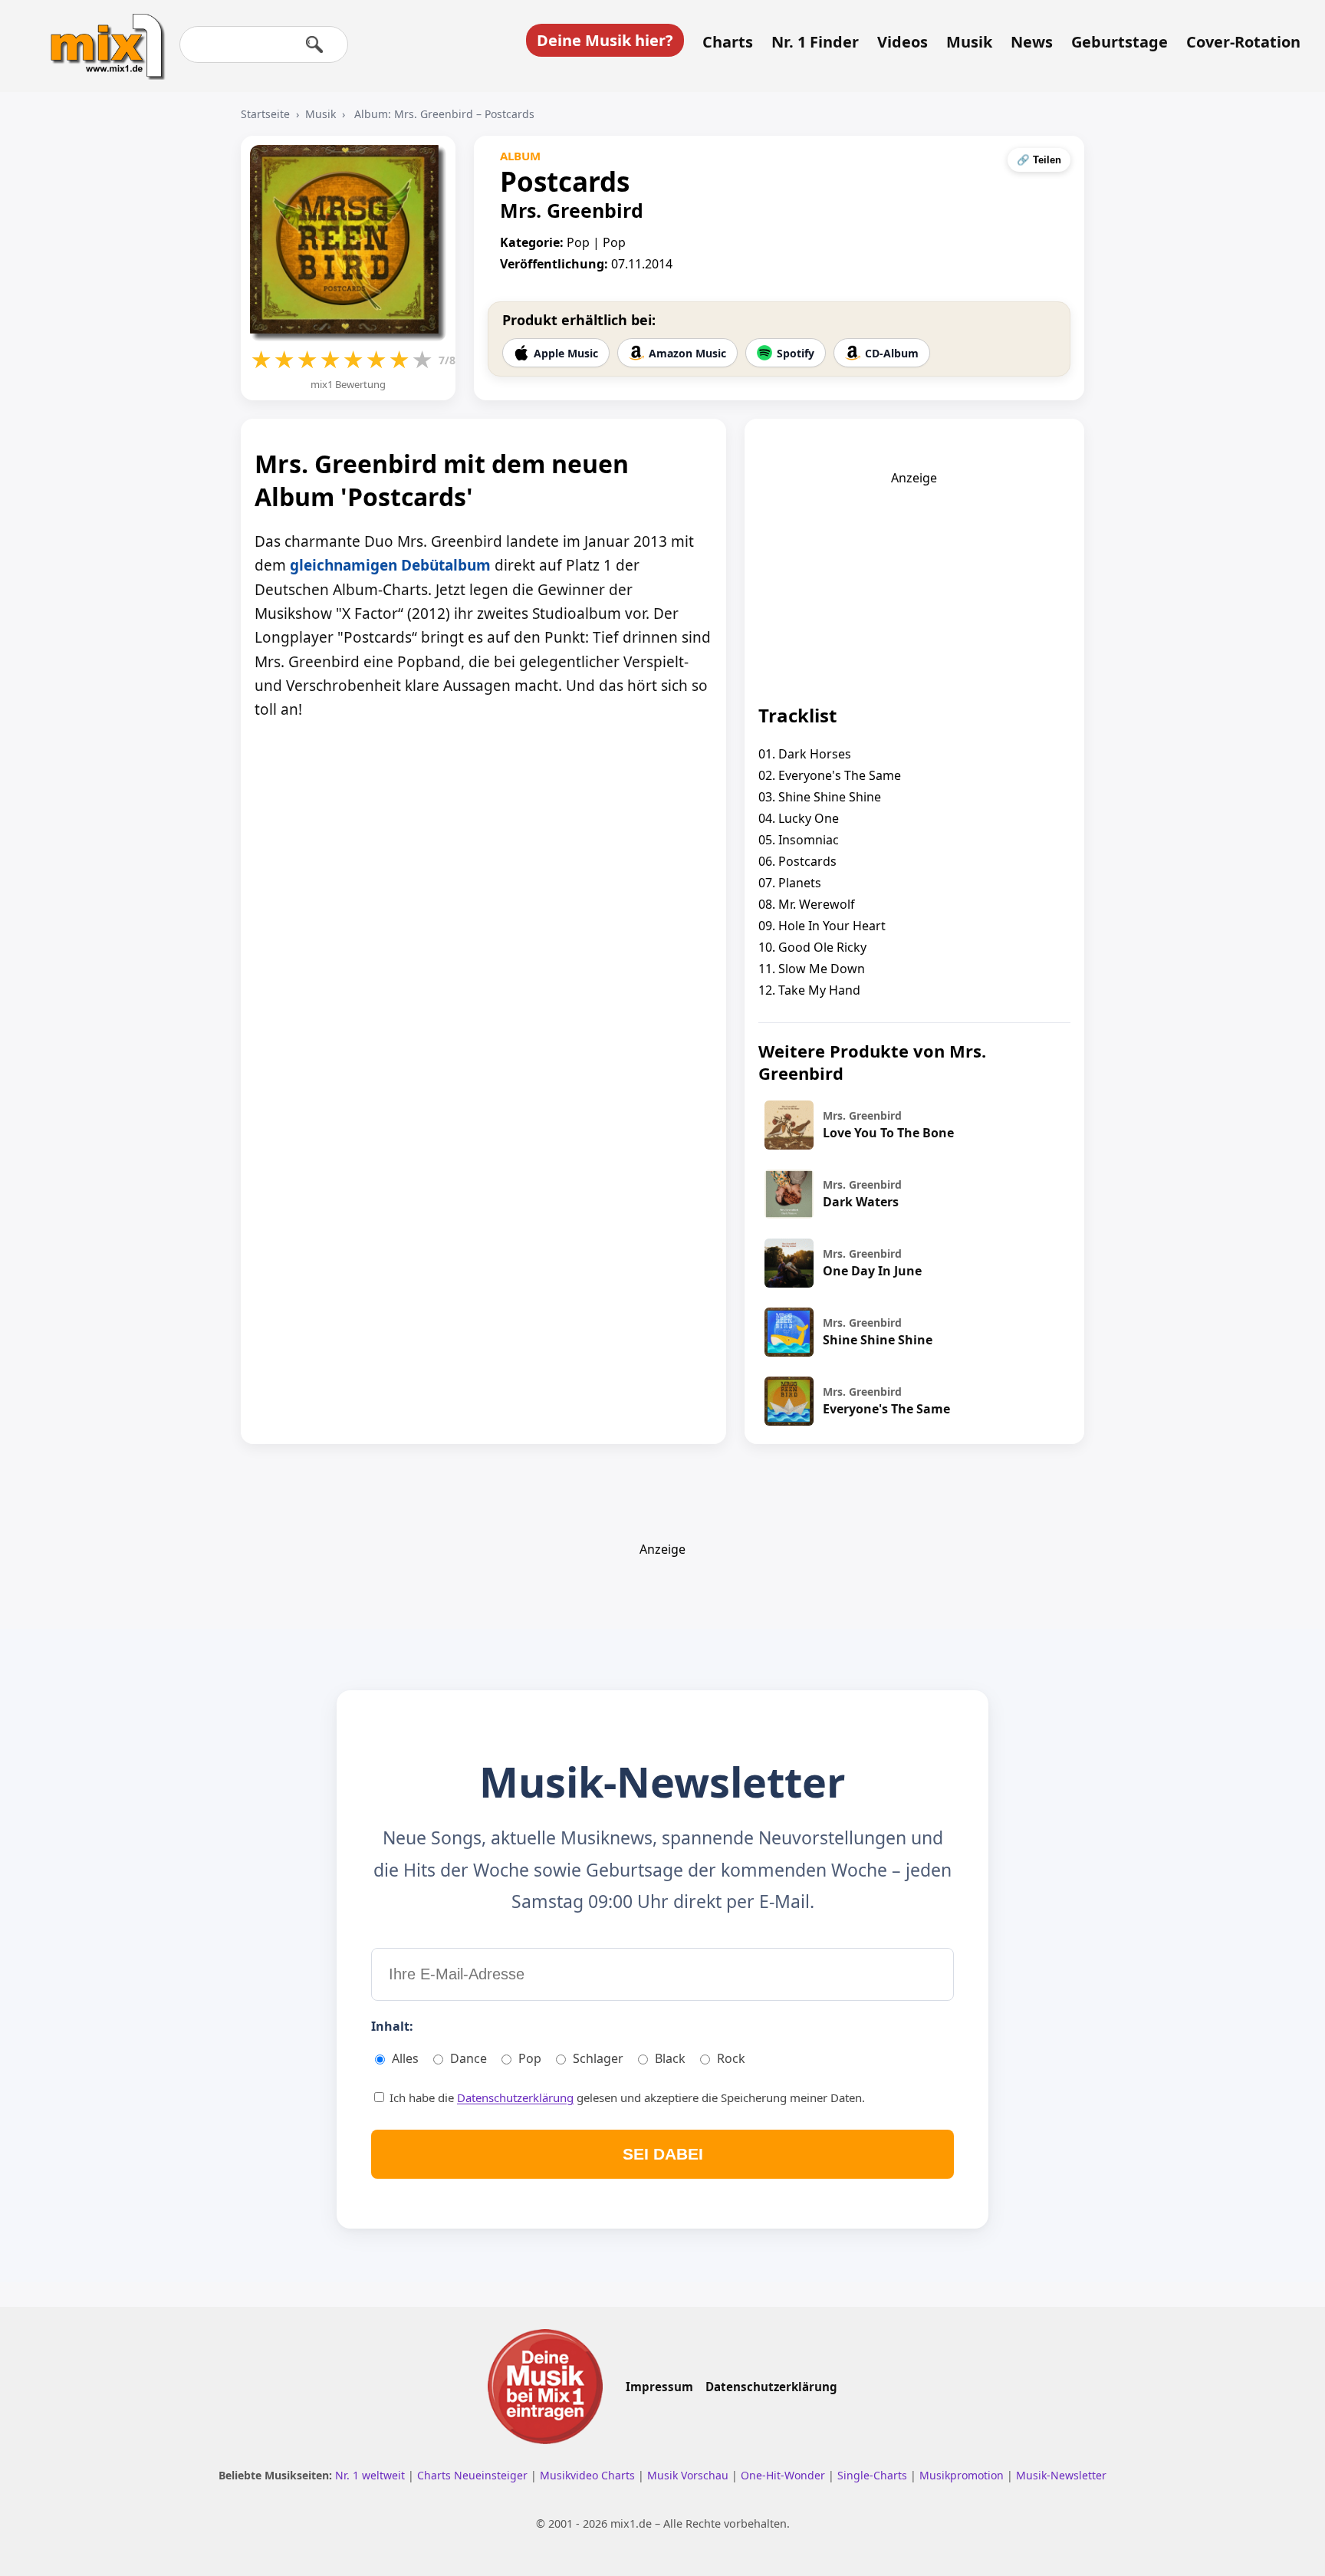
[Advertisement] (914, 582)
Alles (405, 2058)
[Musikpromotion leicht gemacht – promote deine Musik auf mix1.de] (545, 2387)
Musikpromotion (963, 2475)
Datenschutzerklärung (515, 2097)
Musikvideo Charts (589, 2475)
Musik (969, 42)
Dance (469, 2058)
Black (670, 2058)
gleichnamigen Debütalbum (390, 565)
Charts (728, 42)
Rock (731, 2058)
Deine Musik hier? (605, 40)
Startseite (265, 114)
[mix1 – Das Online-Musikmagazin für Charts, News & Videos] (101, 36)
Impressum (659, 2387)
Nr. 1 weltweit (372, 2475)
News (1032, 42)
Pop (530, 2058)
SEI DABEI (663, 2154)
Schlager (598, 2058)
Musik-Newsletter (1061, 2475)
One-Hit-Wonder (784, 2475)
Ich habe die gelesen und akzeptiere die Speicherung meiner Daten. (626, 2097)
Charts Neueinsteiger (474, 2475)
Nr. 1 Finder (815, 42)
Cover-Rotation (1243, 42)
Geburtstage (1120, 42)
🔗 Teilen (1039, 160)
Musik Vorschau (689, 2475)
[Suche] (314, 44)
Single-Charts (874, 2475)
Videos (903, 42)
